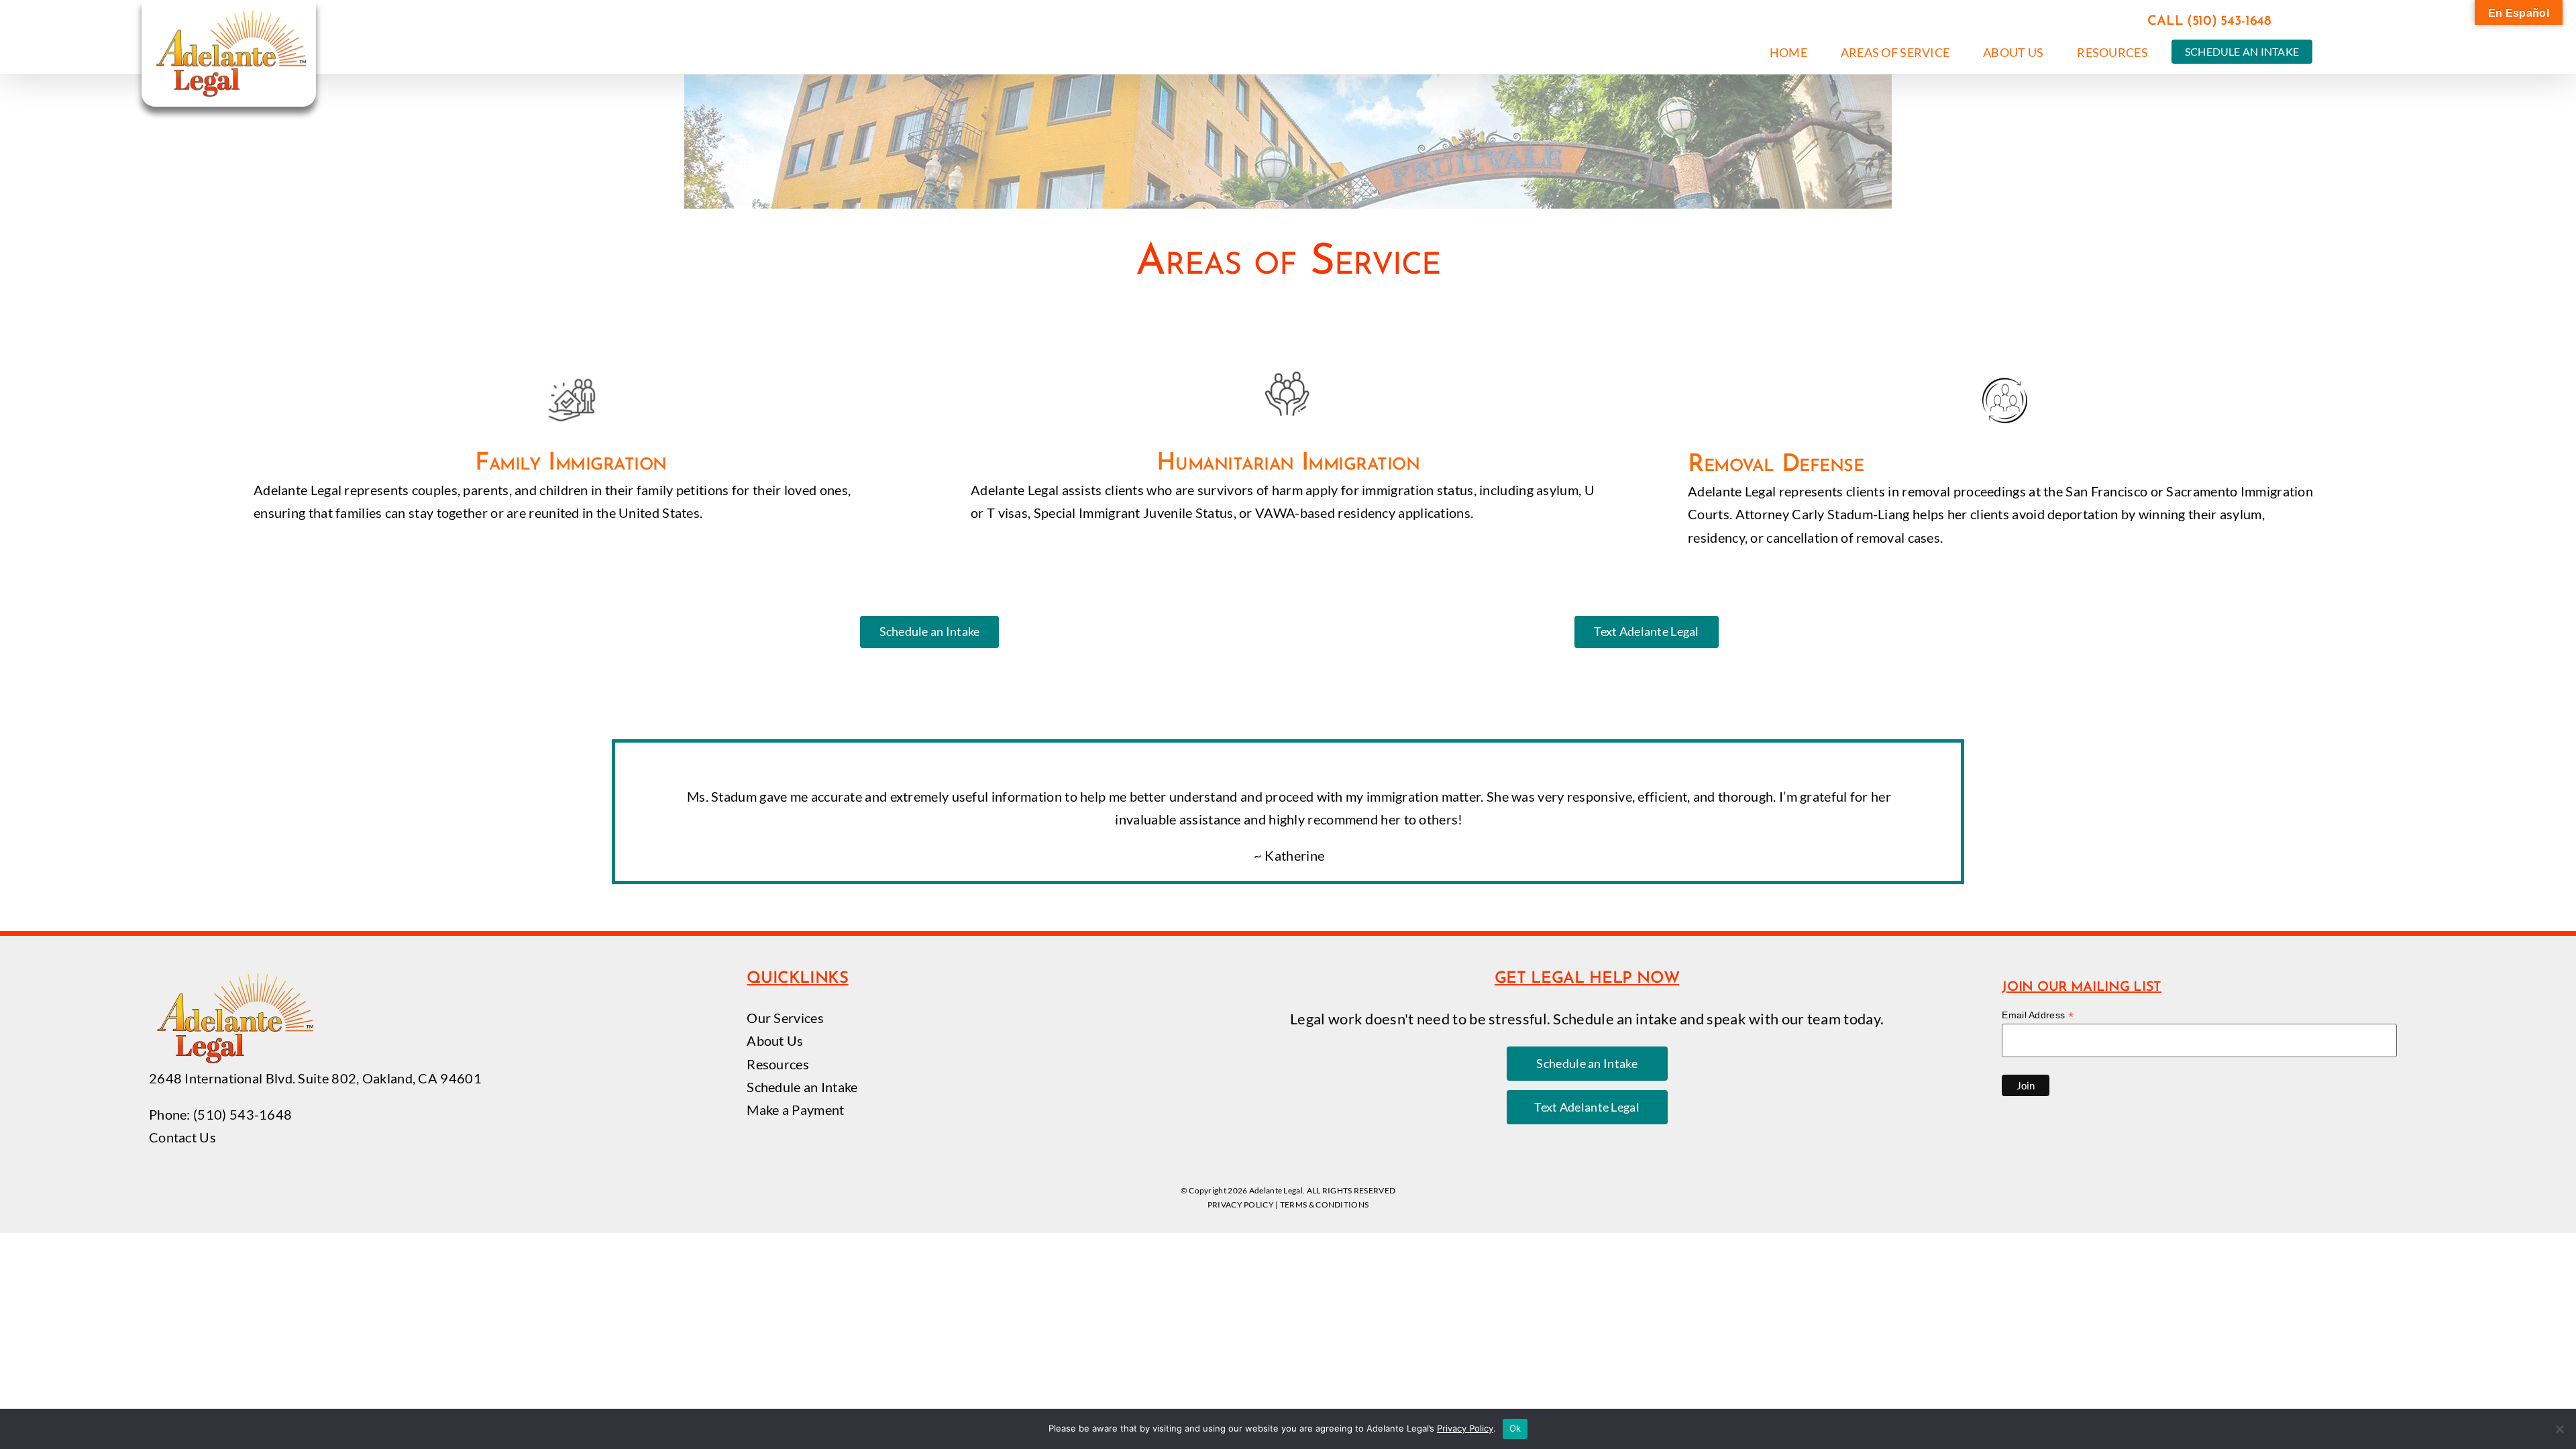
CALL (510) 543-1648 (2209, 21)
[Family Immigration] (571, 457)
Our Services (785, 1018)
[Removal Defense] (2005, 462)
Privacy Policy (1465, 1428)
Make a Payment (795, 1110)
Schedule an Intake (802, 1087)
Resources (778, 1064)
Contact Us (182, 1137)
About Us (775, 1040)
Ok (1515, 1428)
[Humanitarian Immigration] (1288, 457)
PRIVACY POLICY (1241, 1204)
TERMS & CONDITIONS (1324, 1204)
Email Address (2038, 1015)
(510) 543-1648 (243, 1114)
